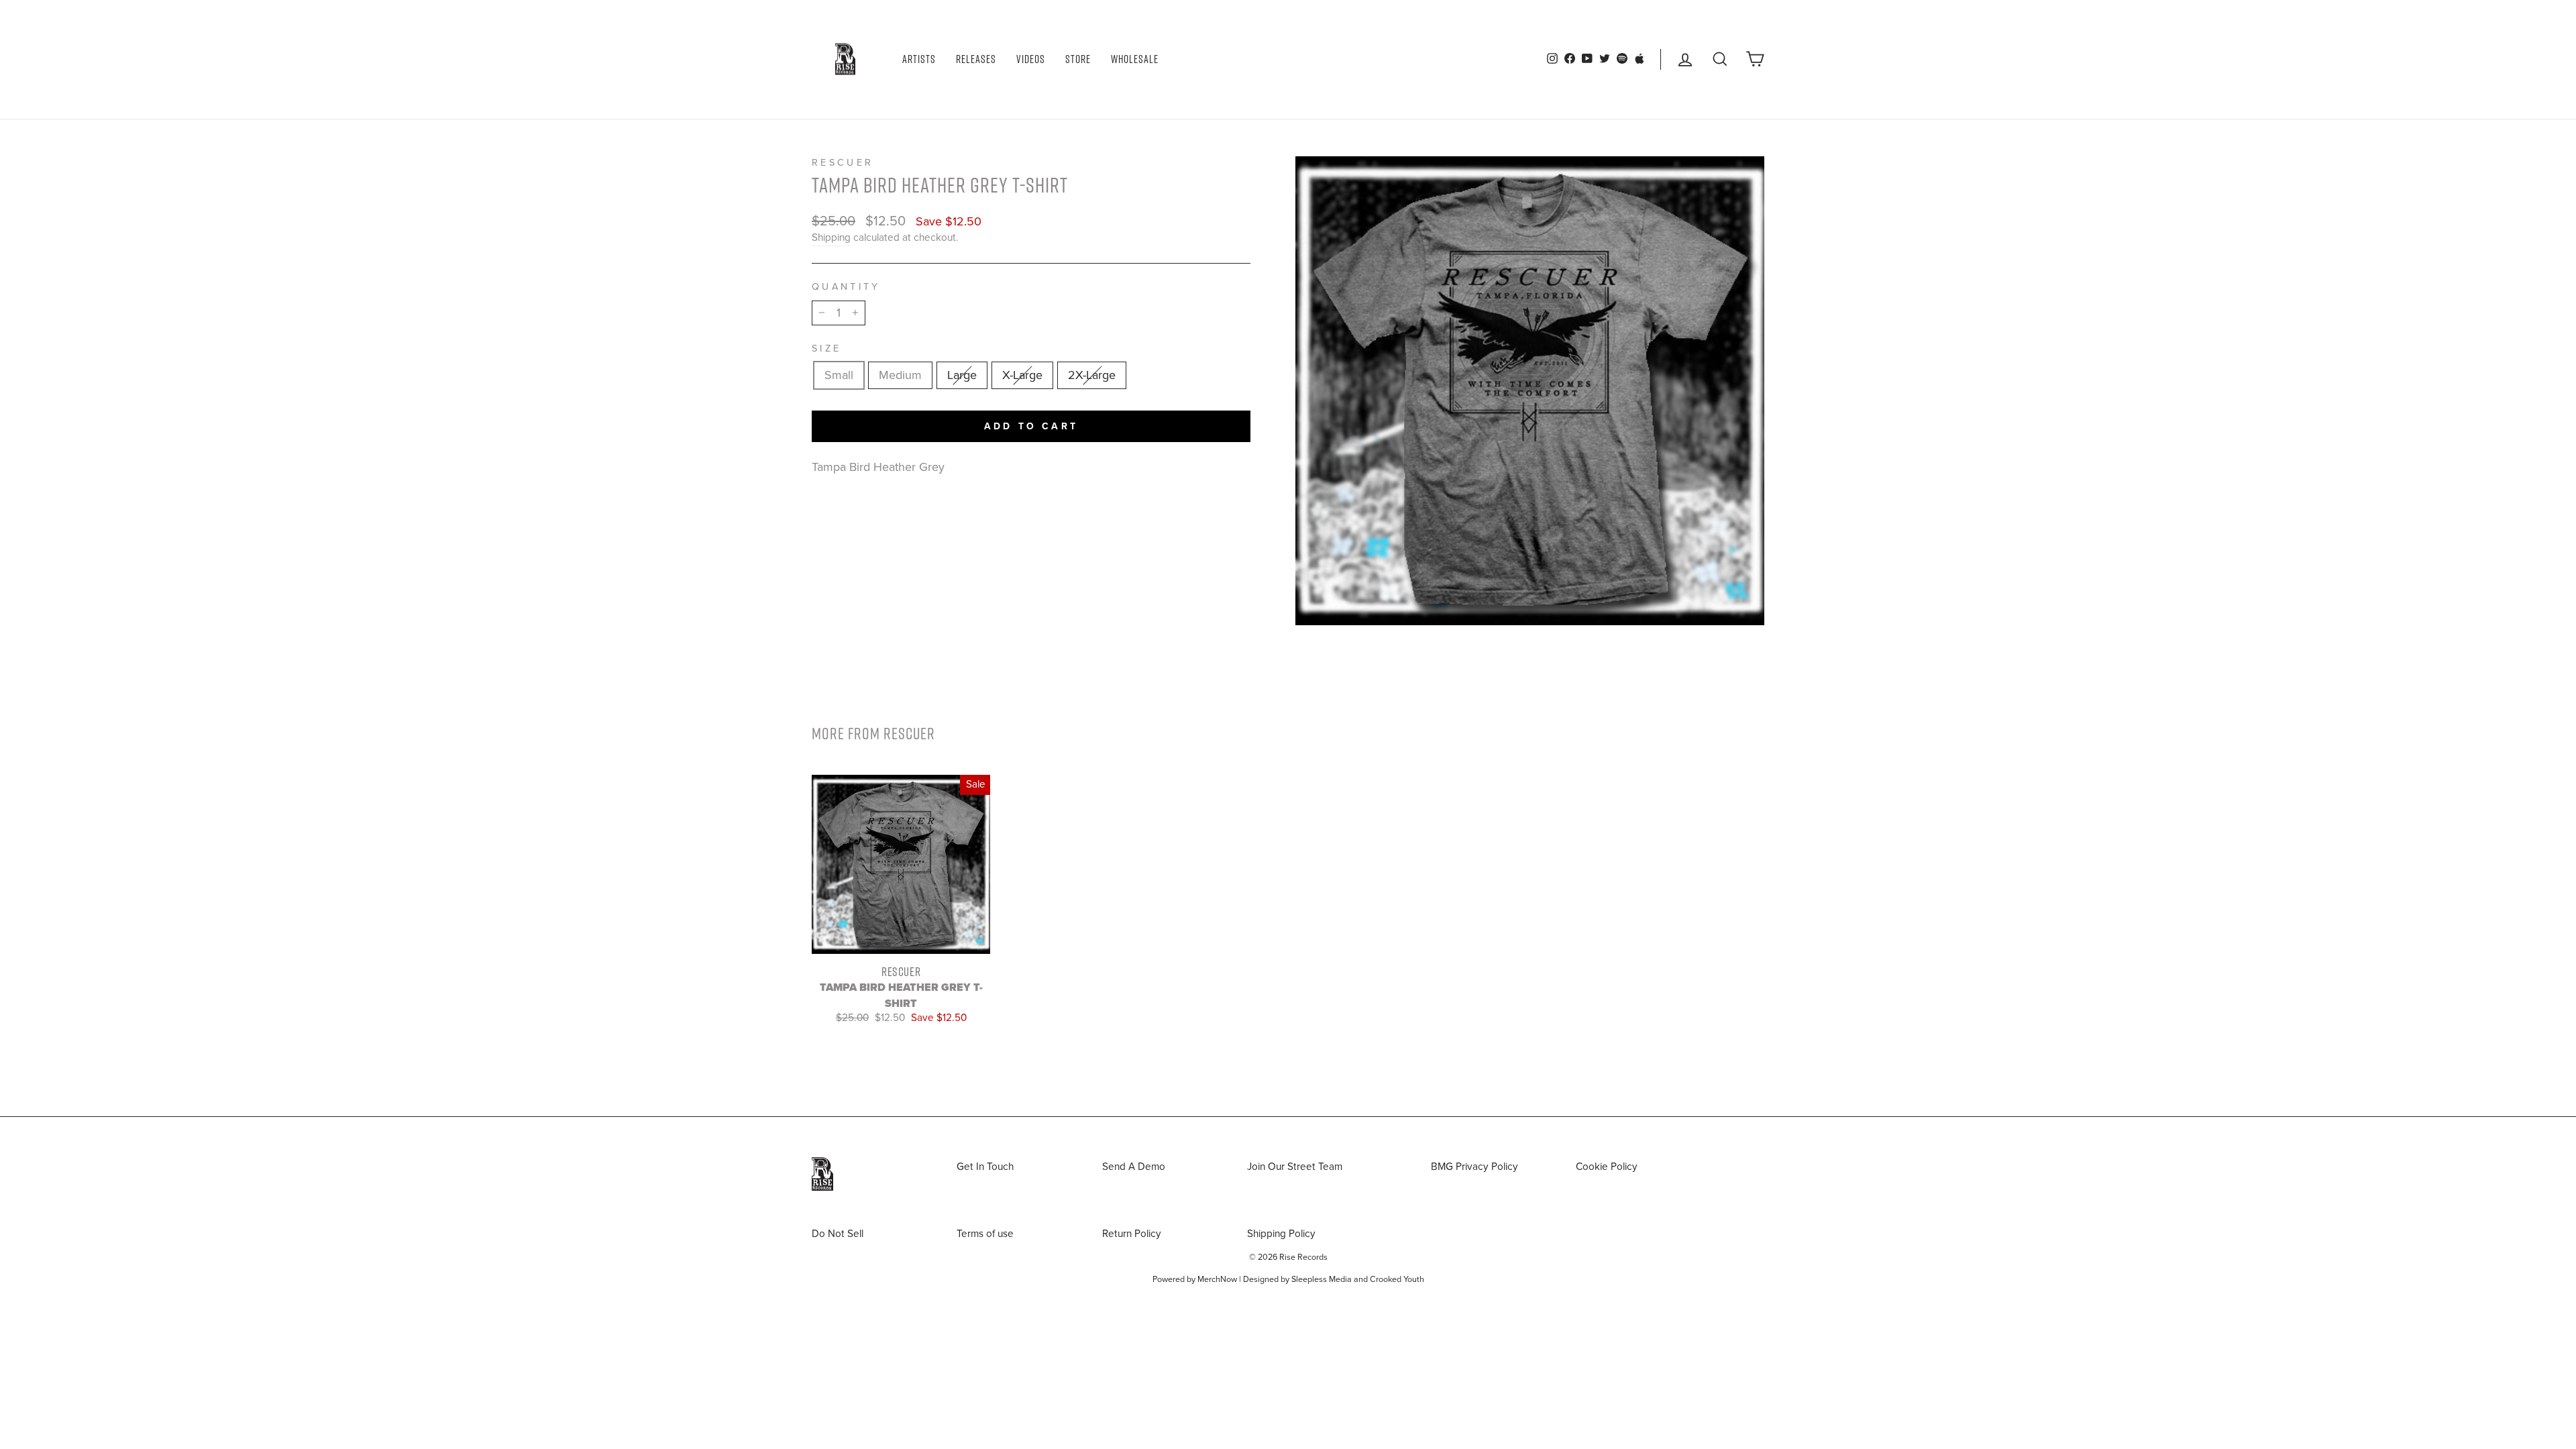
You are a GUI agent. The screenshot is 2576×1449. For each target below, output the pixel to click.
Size (826, 348)
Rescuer (843, 163)
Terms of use (985, 1234)
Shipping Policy (1281, 1234)
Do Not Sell (838, 1234)
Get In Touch (985, 1167)
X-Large (1022, 375)
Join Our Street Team (1295, 1167)
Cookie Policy (1607, 1167)
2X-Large (1092, 375)
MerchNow (1217, 1279)
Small (839, 375)
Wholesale (1135, 59)
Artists (919, 59)
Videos (1031, 59)
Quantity (846, 287)
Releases (976, 59)
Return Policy (1132, 1234)
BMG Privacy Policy (1474, 1167)
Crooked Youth (1397, 1279)
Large (962, 375)
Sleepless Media (1322, 1279)
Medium (900, 375)
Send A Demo (1134, 1167)
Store (1078, 59)
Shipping (831, 237)
